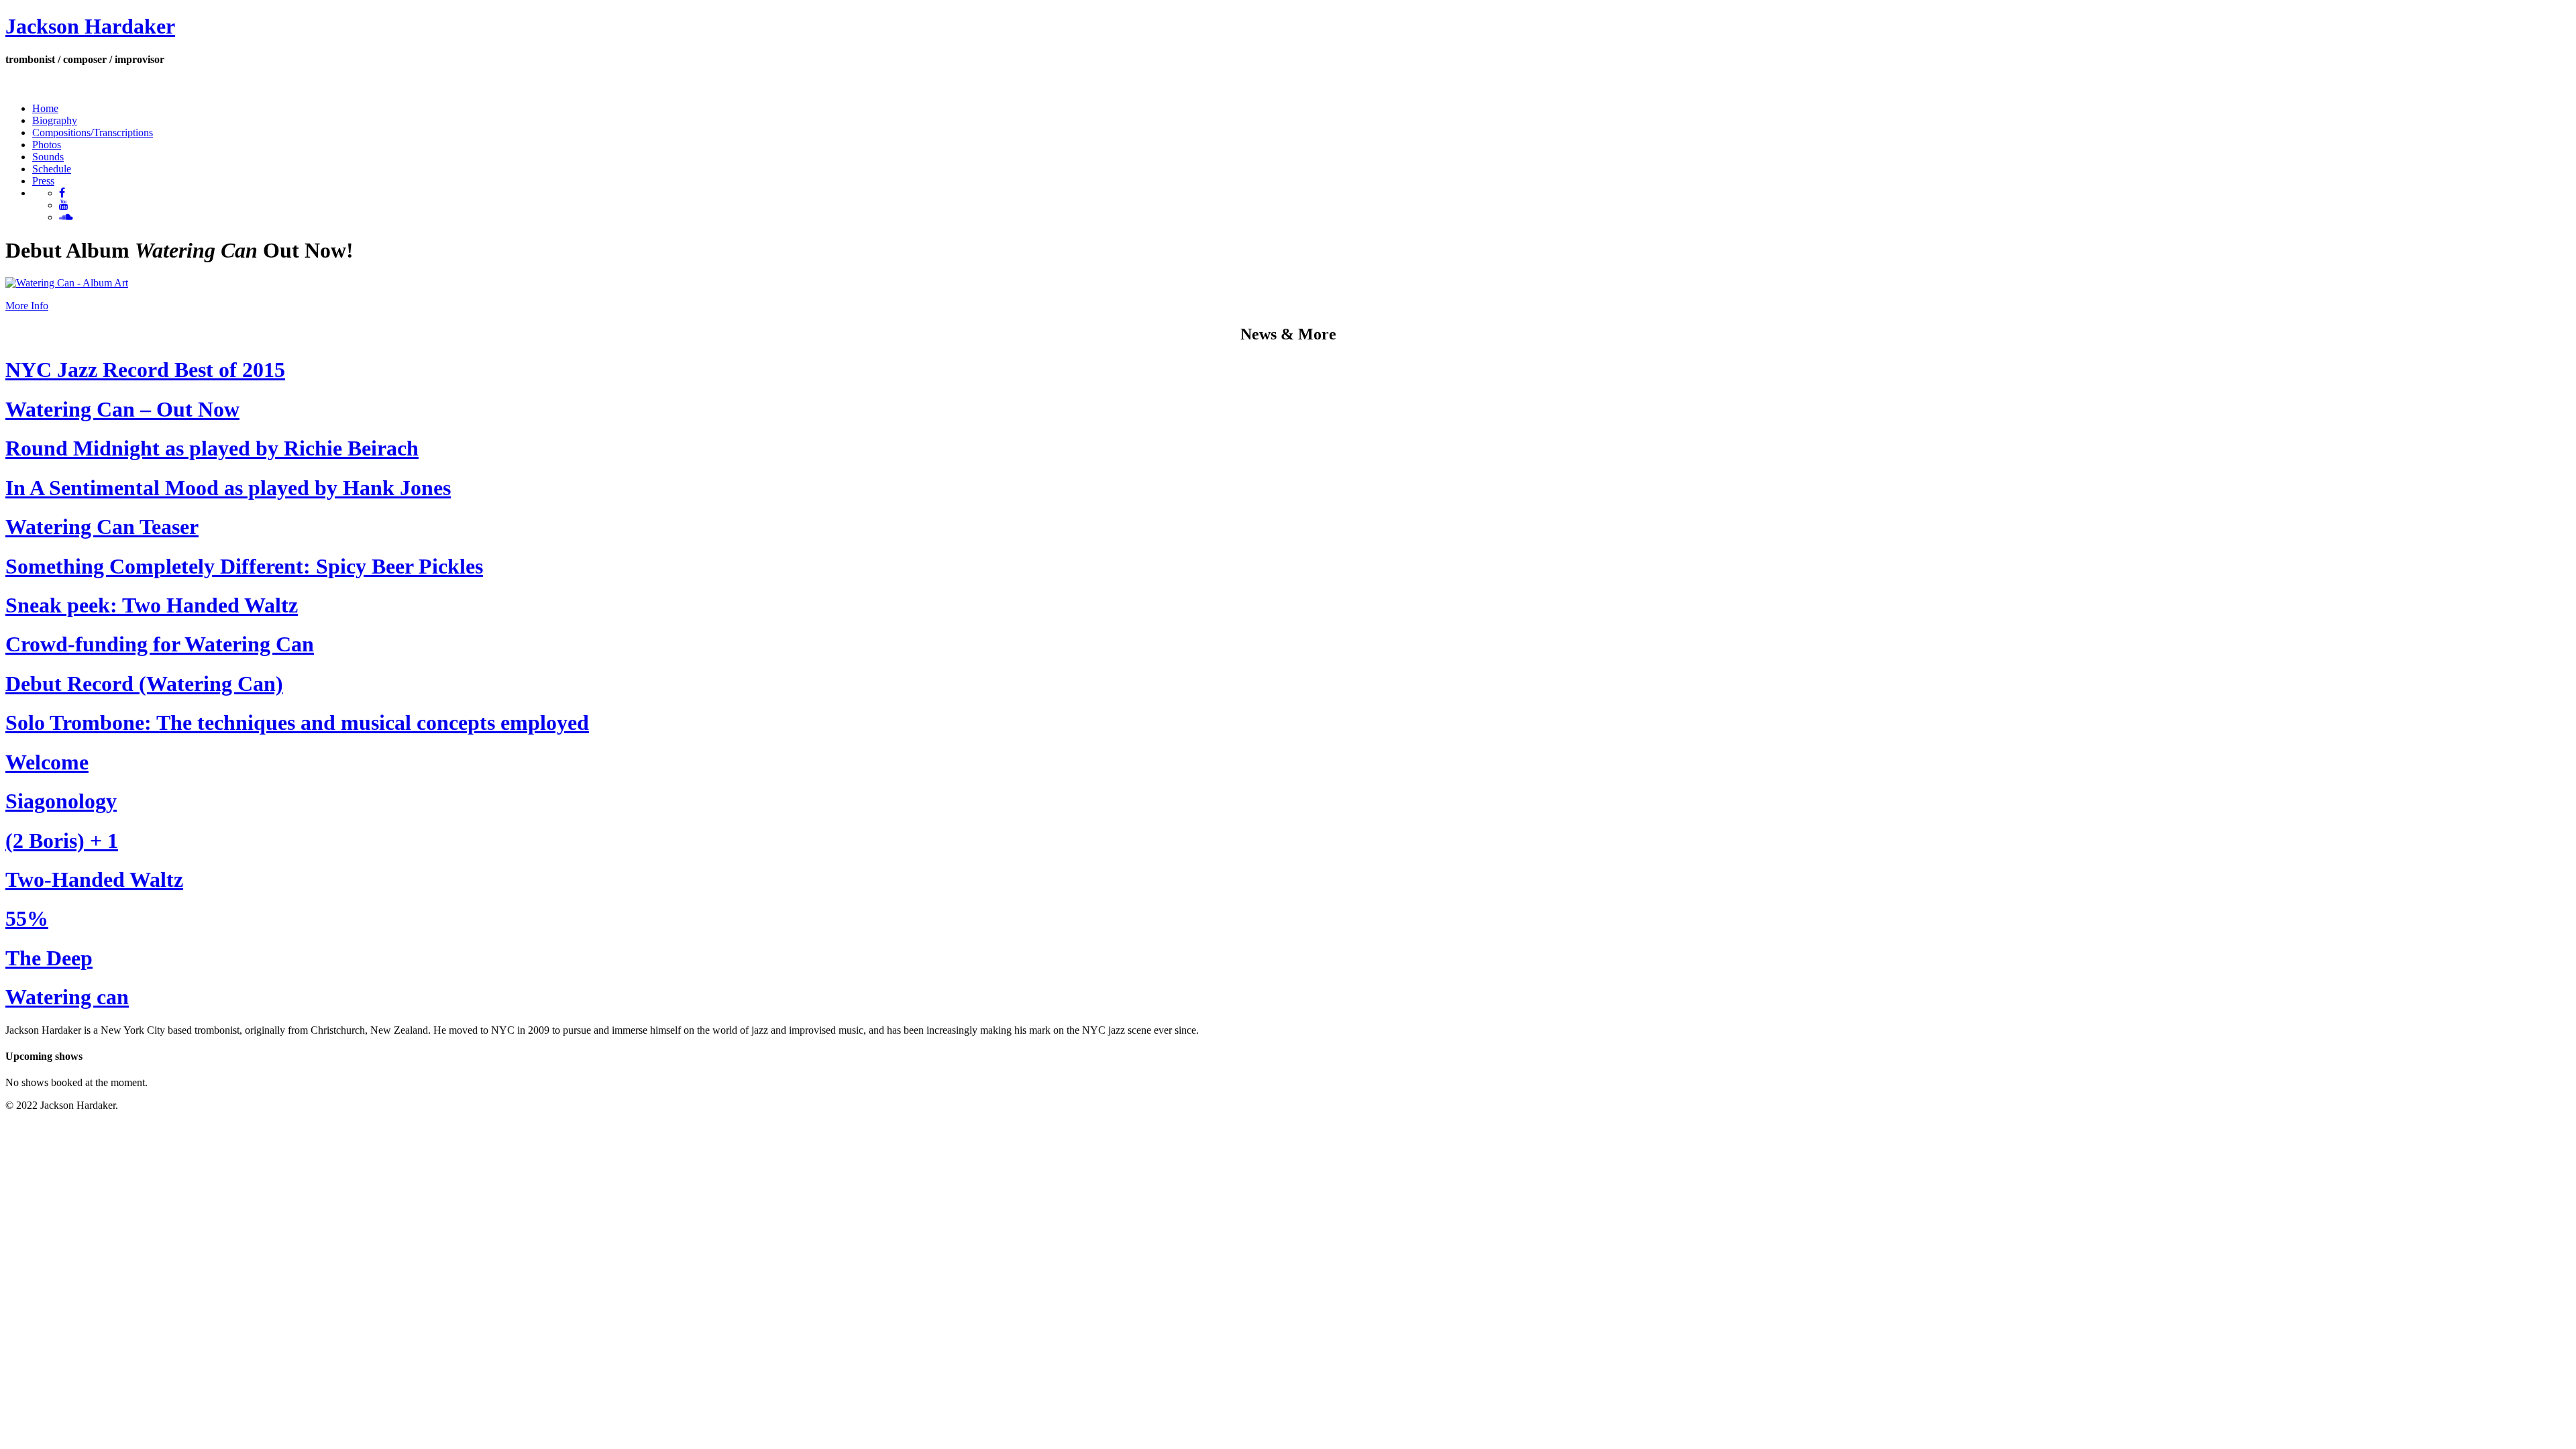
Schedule (52, 169)
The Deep (49, 958)
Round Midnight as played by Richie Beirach (212, 448)
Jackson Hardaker (90, 26)
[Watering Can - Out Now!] (67, 283)
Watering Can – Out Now (122, 409)
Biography (55, 120)
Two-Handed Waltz (94, 879)
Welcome (47, 762)
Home (45, 108)
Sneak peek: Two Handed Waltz (152, 605)
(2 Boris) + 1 (62, 841)
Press (43, 181)
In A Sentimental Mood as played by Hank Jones (228, 488)
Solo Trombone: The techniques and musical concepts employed (297, 722)
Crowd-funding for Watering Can (160, 644)
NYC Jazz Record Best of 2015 (145, 370)
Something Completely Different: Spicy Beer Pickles (244, 566)
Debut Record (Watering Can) (144, 684)
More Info (27, 306)
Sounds (48, 157)
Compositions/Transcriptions (93, 132)
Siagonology (61, 801)
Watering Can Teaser (102, 527)
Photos (47, 145)
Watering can (67, 997)
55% (27, 918)
